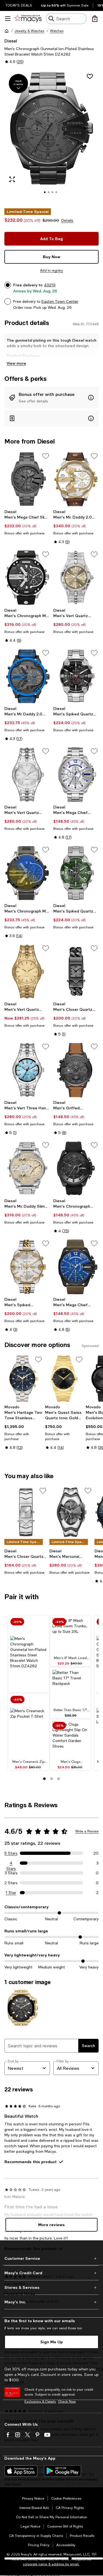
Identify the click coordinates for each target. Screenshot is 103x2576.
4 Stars (11, 1863)
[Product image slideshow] (51, 136)
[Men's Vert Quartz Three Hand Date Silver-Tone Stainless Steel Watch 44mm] (27, 775)
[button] (51, 136)
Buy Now (52, 257)
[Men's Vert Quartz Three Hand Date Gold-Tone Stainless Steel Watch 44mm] (27, 972)
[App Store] (21, 2471)
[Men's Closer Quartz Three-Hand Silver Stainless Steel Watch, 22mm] (26, 1512)
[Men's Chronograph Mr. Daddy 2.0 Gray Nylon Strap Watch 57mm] (27, 873)
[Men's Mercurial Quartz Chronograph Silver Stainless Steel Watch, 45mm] (71, 1512)
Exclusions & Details (40, 2402)
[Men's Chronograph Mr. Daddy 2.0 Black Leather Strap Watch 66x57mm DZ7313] (27, 578)
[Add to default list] (46, 456)
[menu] (8, 19)
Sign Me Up (52, 2342)
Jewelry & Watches (29, 31)
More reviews (51, 2225)
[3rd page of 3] (59, 1779)
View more (16, 363)
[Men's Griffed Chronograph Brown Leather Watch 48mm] (76, 1070)
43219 (50, 285)
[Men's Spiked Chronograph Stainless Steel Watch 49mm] (27, 1267)
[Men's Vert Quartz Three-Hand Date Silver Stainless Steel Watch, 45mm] (76, 578)
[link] (27, 522)
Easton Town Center (60, 301)
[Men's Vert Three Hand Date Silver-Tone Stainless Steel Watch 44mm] (27, 1070)
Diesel (11, 41)
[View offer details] (51, 398)
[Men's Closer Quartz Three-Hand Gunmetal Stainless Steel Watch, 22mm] (76, 972)
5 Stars (11, 1853)
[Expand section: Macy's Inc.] (51, 2302)
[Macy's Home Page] (28, 19)
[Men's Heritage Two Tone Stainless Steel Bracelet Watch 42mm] (24, 1379)
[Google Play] (62, 2471)
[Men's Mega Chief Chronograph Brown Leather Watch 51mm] (76, 1267)
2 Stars (11, 1883)
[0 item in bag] (95, 19)
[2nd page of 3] (52, 1779)
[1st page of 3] (44, 1779)
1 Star (11, 1893)
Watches (57, 31)
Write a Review (87, 1831)
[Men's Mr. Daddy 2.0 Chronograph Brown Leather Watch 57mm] (76, 479)
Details (67, 220)
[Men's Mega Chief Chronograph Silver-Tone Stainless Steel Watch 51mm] (76, 775)
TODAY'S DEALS (19, 5)
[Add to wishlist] (90, 76)
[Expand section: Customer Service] (51, 2258)
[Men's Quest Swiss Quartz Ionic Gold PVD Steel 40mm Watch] (64, 1379)
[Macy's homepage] (7, 31)
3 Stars (11, 1873)
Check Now (67, 2402)
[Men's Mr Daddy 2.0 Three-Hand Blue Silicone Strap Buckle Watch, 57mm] (27, 676)
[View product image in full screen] (12, 179)
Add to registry (51, 270)
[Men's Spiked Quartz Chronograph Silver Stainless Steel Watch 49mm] (76, 873)
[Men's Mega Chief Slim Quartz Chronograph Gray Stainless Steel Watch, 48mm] (27, 479)
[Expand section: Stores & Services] (51, 2287)
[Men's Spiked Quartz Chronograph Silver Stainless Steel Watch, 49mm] (76, 676)
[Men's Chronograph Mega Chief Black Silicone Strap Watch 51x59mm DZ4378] (76, 1168)
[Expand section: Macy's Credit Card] (51, 2273)
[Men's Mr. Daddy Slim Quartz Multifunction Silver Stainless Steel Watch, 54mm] (27, 1168)
